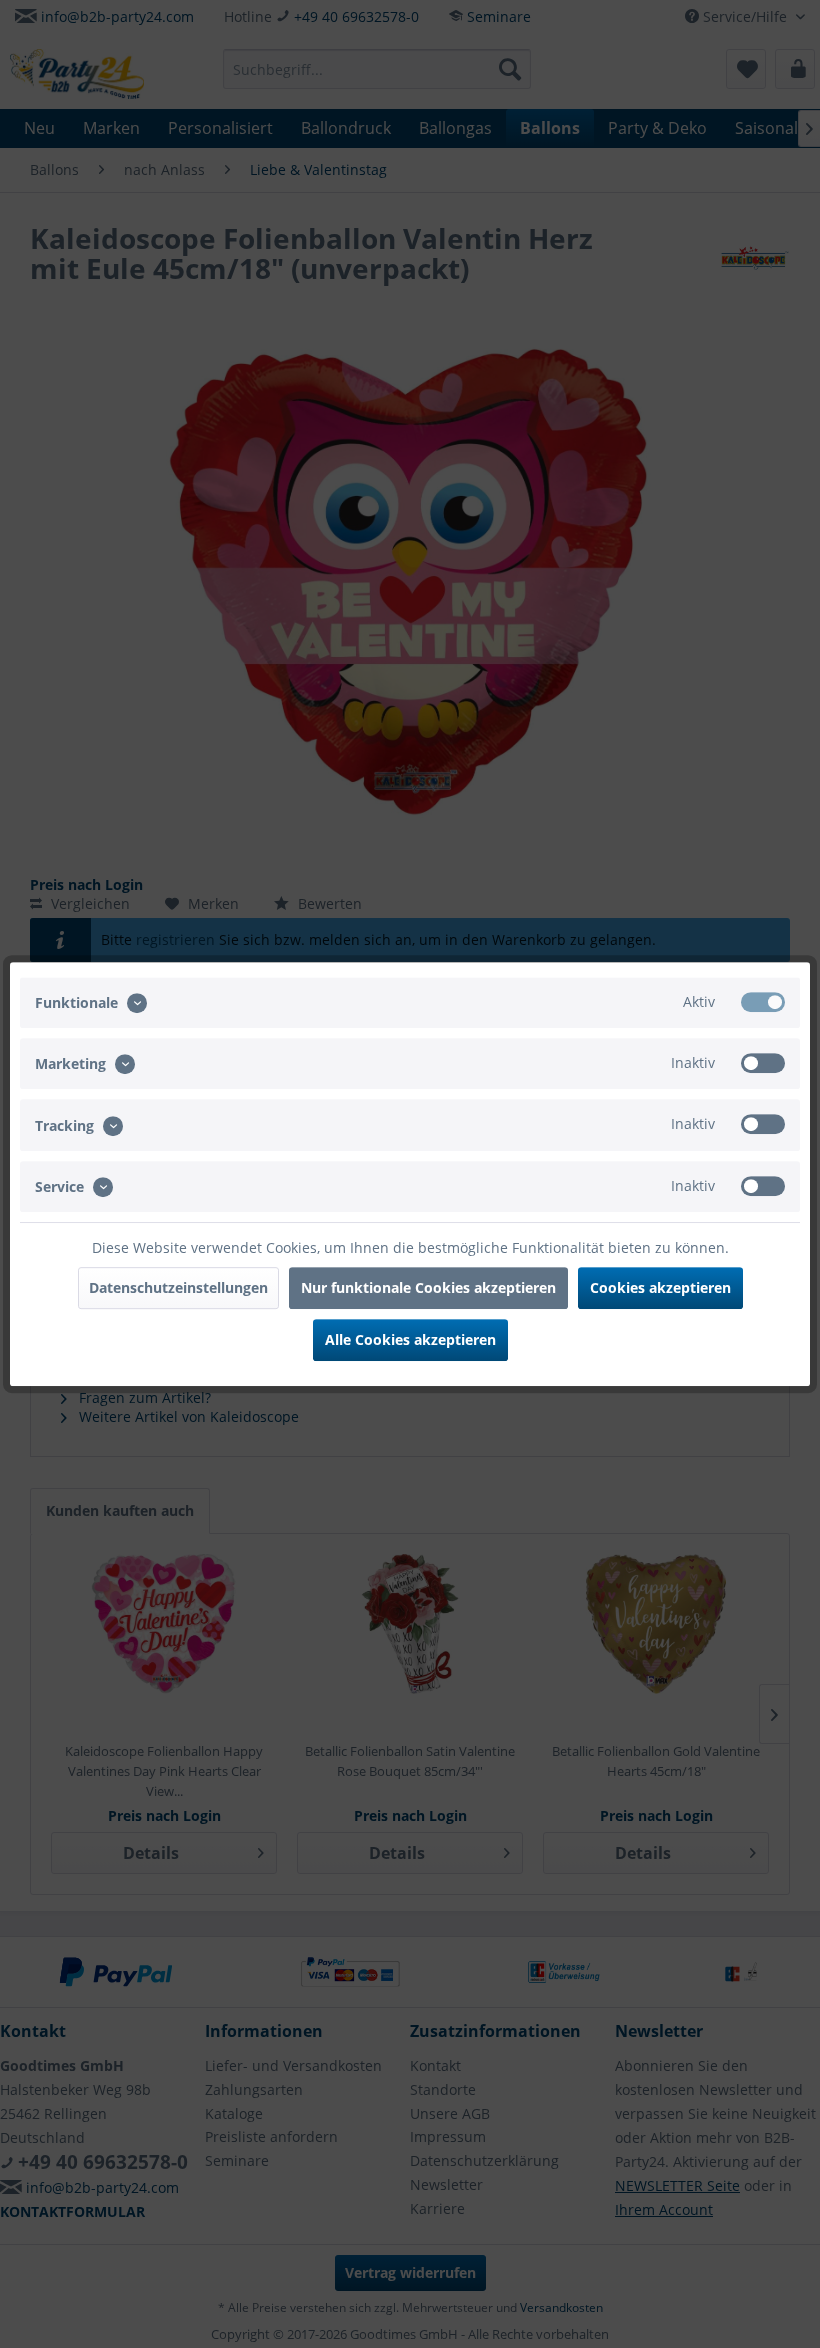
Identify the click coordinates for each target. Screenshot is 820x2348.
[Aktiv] (763, 1002)
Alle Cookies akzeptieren (410, 1339)
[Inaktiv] (763, 1063)
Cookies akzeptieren (660, 1287)
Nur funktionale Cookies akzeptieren (428, 1287)
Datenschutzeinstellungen (178, 1287)
